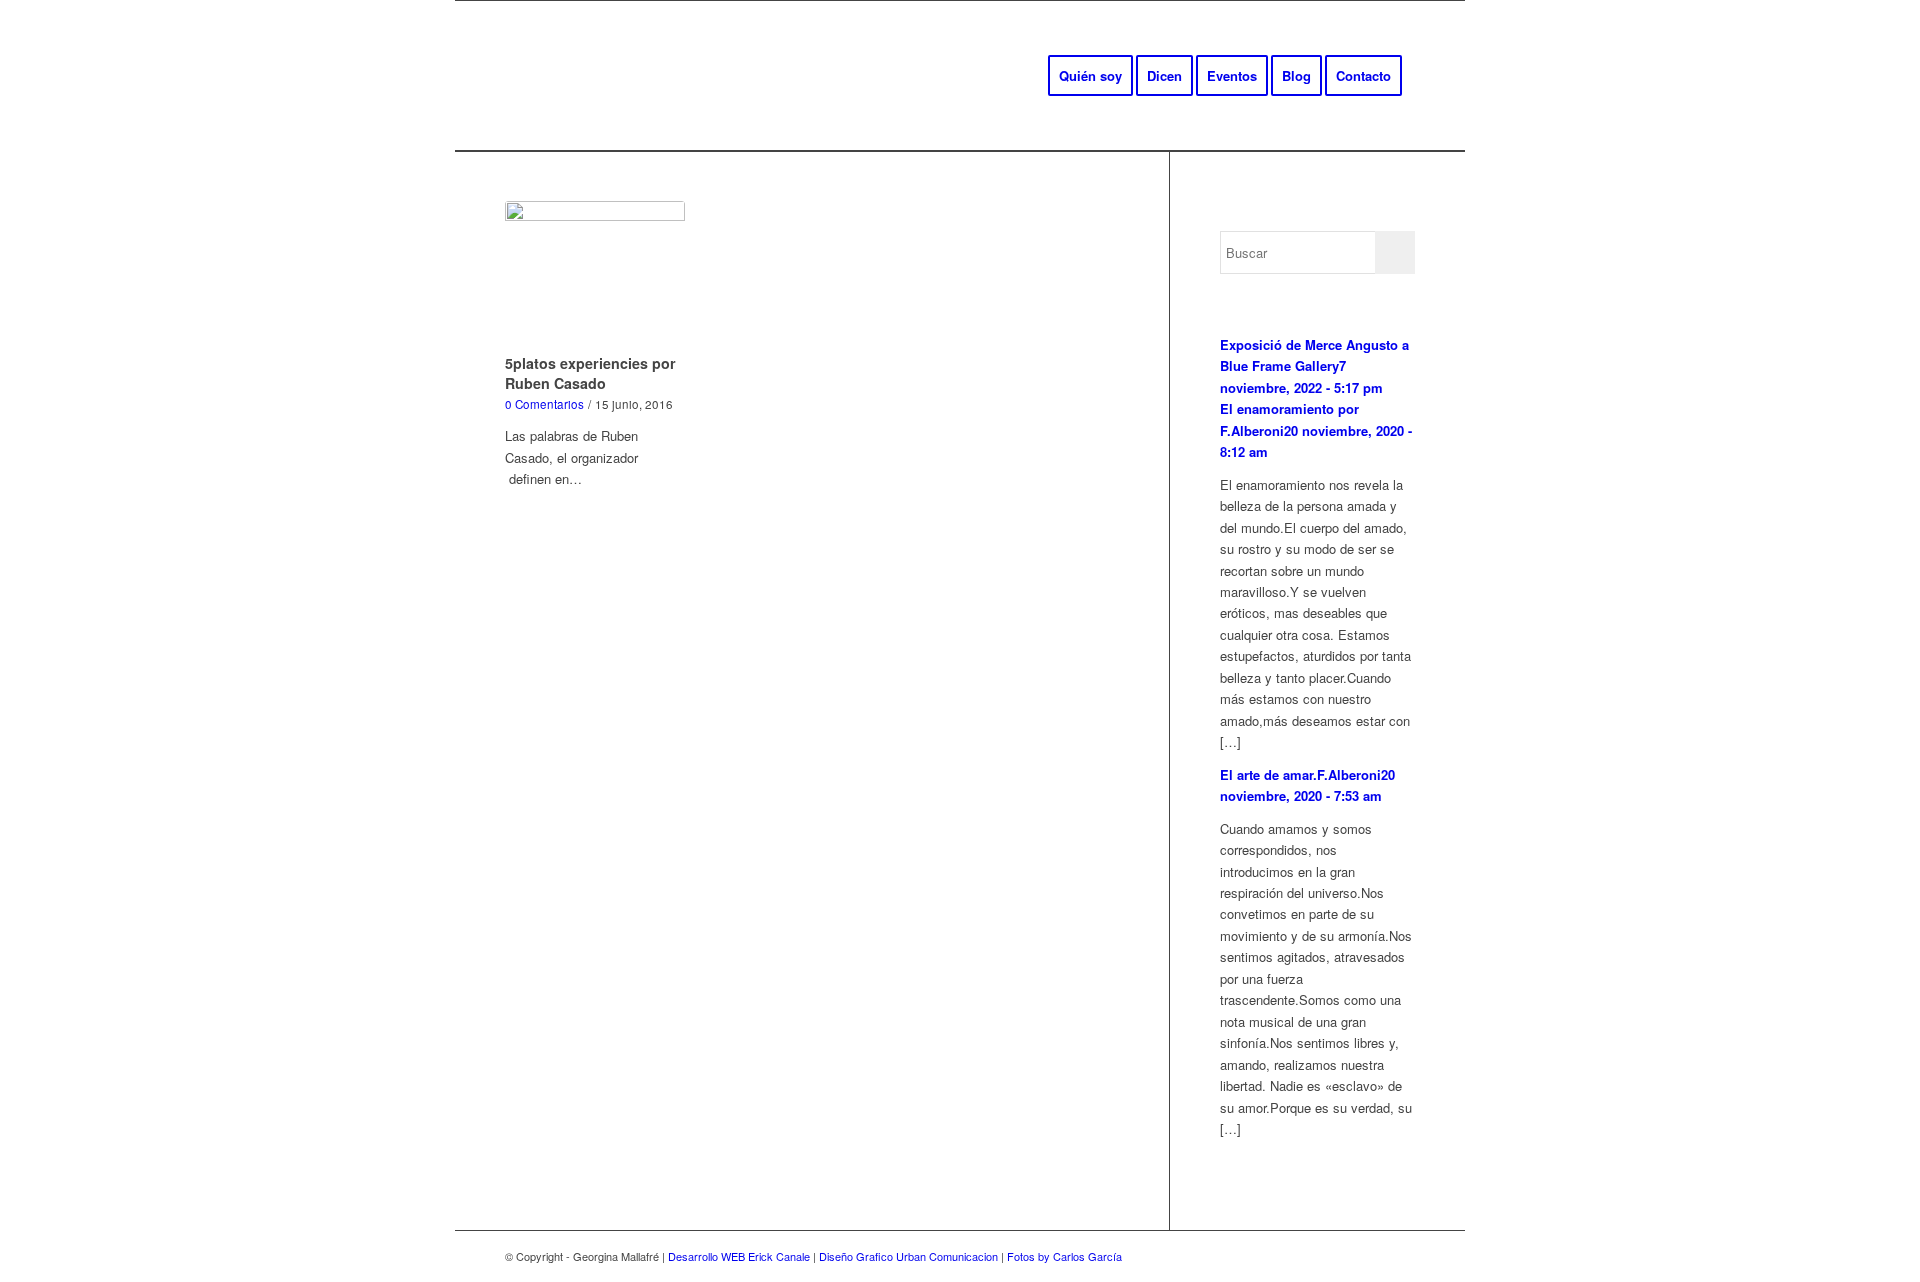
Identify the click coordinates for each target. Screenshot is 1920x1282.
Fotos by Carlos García (1064, 1256)
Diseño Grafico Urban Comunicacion (908, 1256)
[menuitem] (1090, 76)
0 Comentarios (544, 404)
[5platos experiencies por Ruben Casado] (595, 274)
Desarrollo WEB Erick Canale (739, 1256)
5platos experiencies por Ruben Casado (590, 373)
